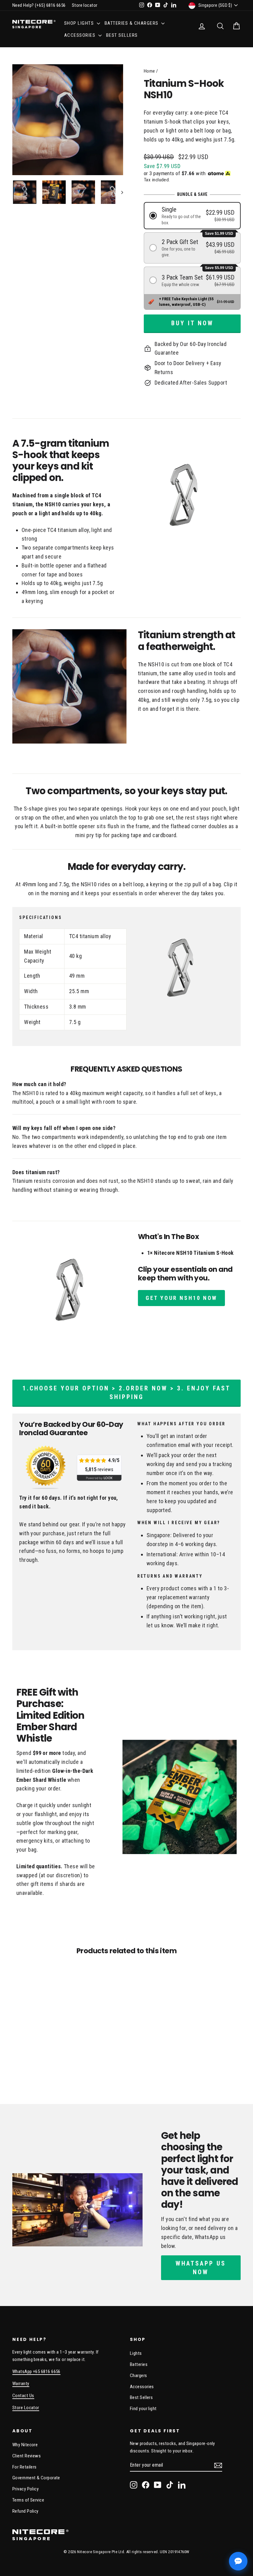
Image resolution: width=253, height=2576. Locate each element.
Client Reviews (27, 2456)
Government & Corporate (36, 2478)
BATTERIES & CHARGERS (132, 23)
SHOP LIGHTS (80, 23)
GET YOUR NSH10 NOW (181, 1298)
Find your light (143, 2409)
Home (149, 71)
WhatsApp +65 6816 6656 (36, 2372)
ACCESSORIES (81, 35)
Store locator (85, 5)
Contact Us (23, 2396)
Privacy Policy (25, 2489)
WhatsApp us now (201, 2268)
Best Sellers (122, 35)
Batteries (139, 2364)
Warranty (21, 2384)
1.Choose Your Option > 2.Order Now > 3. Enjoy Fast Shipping (126, 1393)
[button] (192, 215)
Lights (136, 2353)
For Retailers (25, 2467)
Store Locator (26, 2408)
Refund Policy (25, 2511)
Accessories (142, 2387)
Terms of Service (28, 2500)
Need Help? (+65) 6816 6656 (39, 5)
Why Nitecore (25, 2445)
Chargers (139, 2376)
